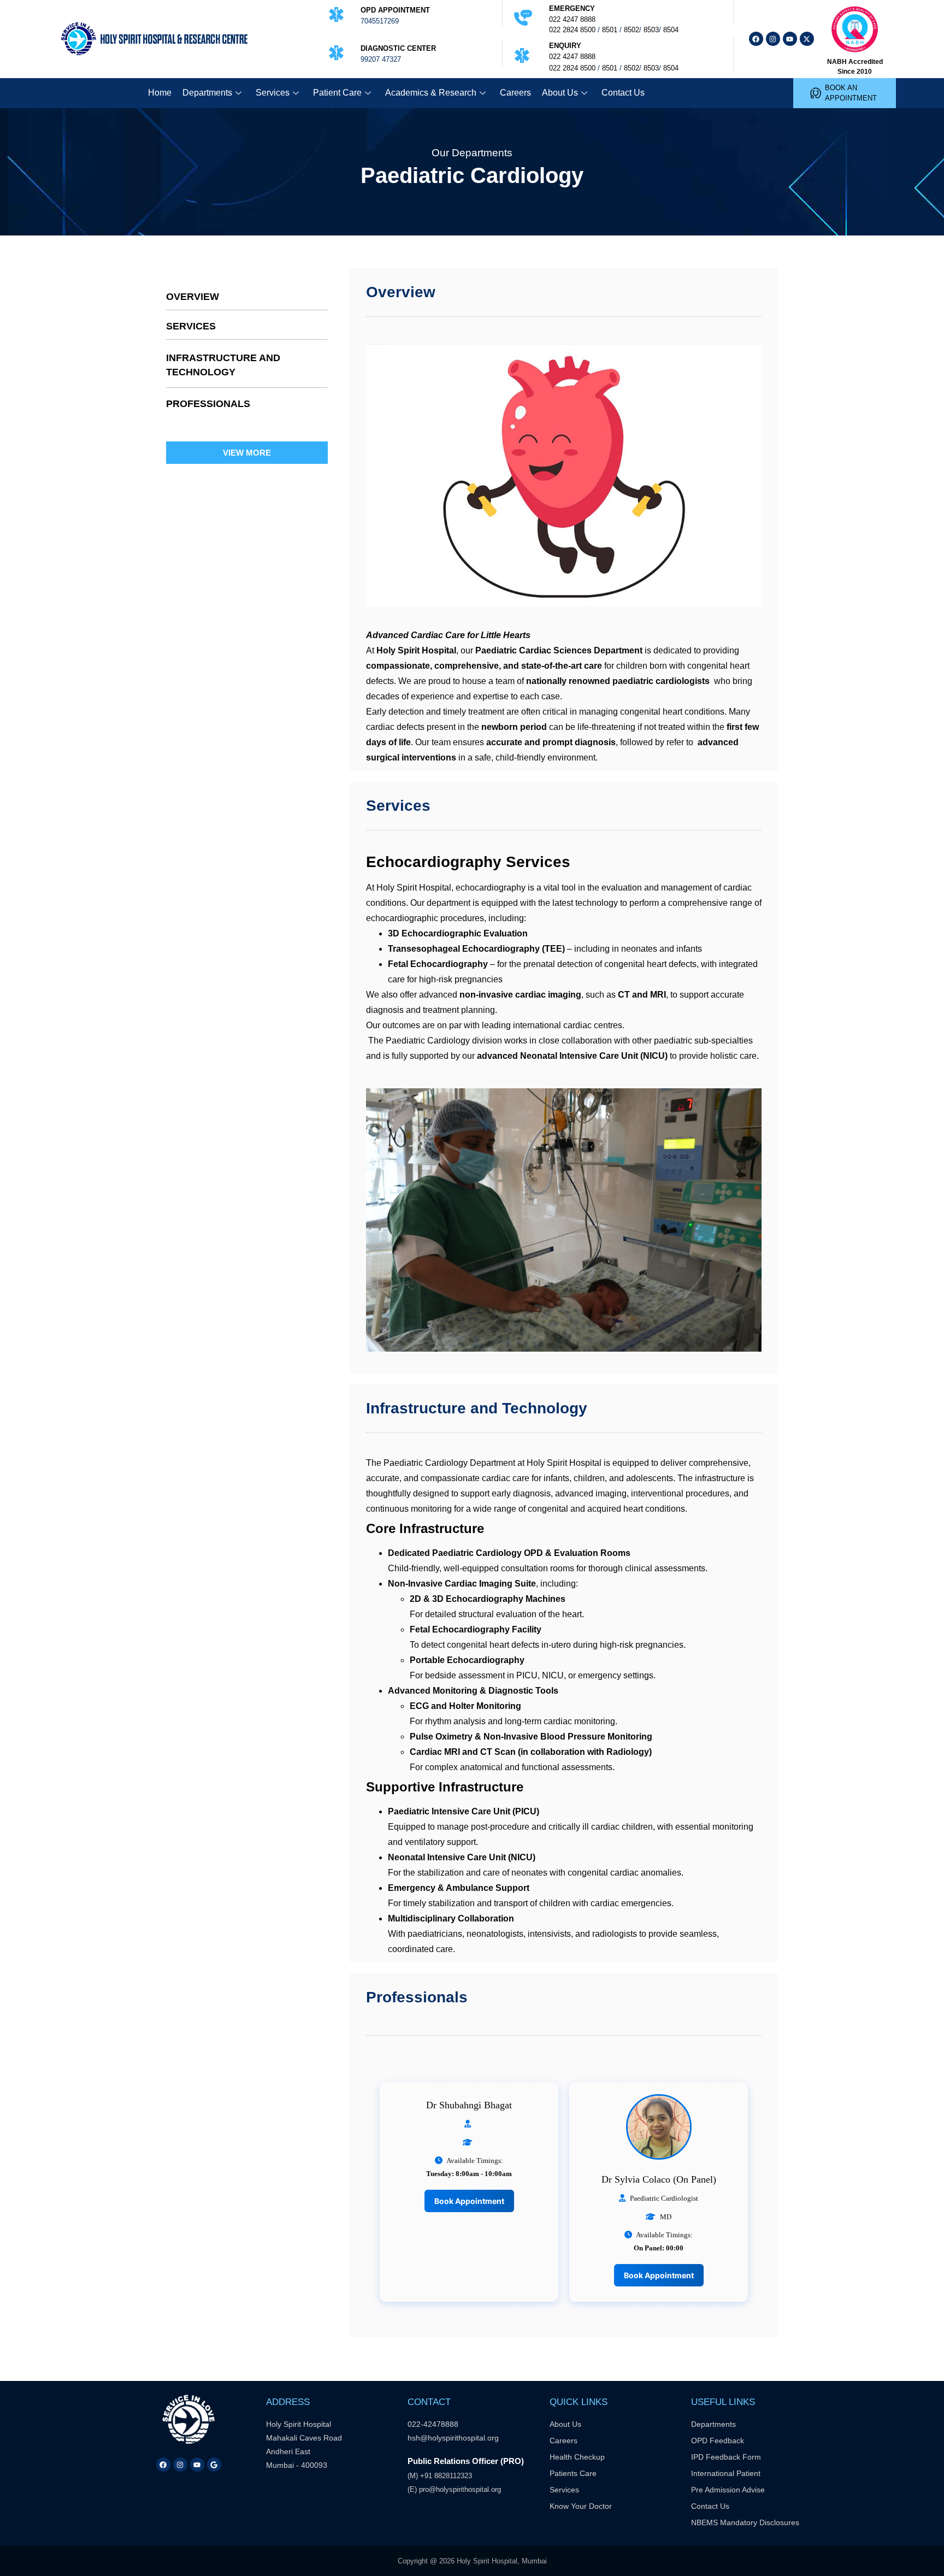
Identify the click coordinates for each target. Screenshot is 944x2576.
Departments (207, 93)
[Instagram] (773, 39)
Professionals (208, 404)
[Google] (214, 2465)
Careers (515, 93)
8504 (671, 30)
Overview (193, 297)
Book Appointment (469, 2201)
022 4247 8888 (572, 19)
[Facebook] (756, 39)
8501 (610, 30)
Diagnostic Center (398, 48)
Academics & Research (431, 93)
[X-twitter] (807, 39)
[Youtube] (790, 39)
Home (160, 93)
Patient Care (337, 93)
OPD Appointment (395, 10)
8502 (632, 30)
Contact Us (623, 93)
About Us (560, 93)
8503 (651, 30)
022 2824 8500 (572, 30)
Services (273, 93)
